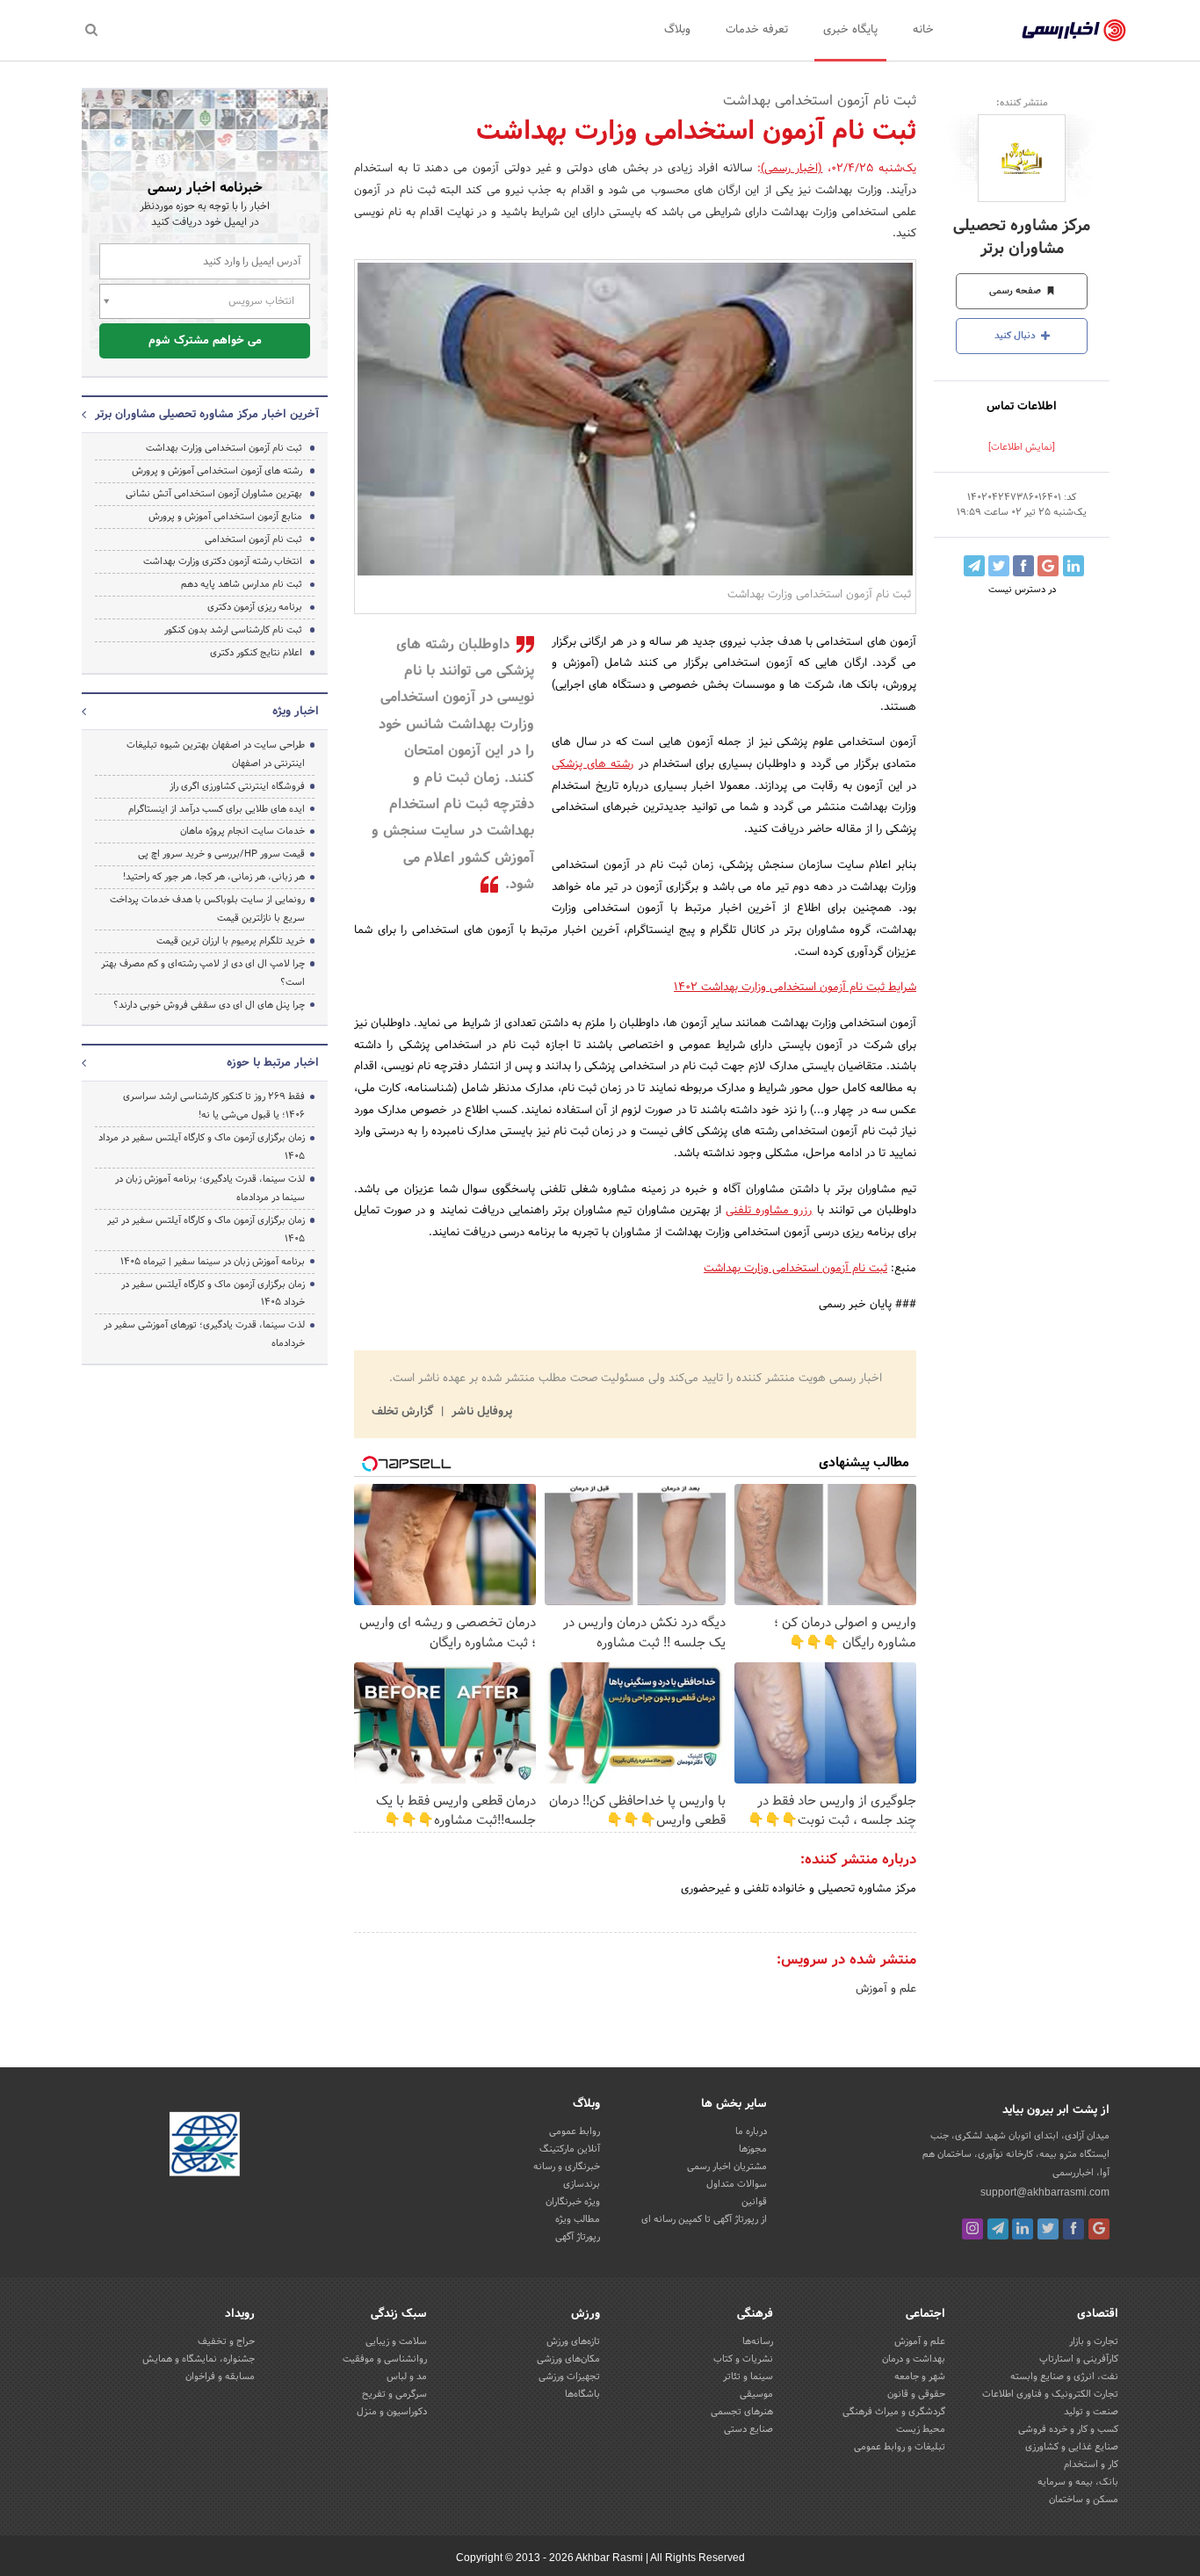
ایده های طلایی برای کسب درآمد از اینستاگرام (217, 809)
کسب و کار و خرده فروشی (1068, 2429)
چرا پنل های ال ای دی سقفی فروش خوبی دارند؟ (209, 1005)
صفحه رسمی (1016, 291)
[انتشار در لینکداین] (1073, 566)
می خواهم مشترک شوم (205, 341)
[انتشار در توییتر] (999, 566)
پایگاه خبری (850, 30)
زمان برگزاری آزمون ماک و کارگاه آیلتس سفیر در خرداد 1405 (213, 1294)
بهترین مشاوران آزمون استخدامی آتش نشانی (214, 494)
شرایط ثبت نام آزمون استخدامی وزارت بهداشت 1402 (795, 988)
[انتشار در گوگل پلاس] (1048, 566)
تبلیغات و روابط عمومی (900, 2447)
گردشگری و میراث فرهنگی (894, 2412)
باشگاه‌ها (582, 2394)
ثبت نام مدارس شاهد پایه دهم (242, 584)
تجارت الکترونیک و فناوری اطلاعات (1050, 2394)
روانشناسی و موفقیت (385, 2359)
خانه (923, 30)
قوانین (754, 2202)
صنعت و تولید (1091, 2412)
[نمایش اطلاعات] (1022, 447)
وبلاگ (677, 30)
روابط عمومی (575, 2131)
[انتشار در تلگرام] (974, 566)
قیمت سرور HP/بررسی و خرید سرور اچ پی (221, 854)
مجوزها (753, 2149)
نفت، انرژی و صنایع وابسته (1064, 2377)
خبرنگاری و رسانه (567, 2167)
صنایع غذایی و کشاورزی (1072, 2447)
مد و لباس (407, 2377)
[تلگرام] (998, 2229)
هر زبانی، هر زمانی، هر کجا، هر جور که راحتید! (214, 877)
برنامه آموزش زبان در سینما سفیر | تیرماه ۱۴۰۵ (213, 1262)
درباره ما (751, 2131)
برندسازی (582, 2184)
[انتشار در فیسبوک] (1023, 566)
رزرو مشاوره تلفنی (769, 1211)
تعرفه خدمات (757, 30)
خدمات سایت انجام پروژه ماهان (242, 831)
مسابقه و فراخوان (220, 2377)
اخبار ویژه (296, 712)
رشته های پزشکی (593, 764)
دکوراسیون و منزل (392, 2412)
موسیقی (756, 2394)
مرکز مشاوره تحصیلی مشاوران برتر (1022, 237)
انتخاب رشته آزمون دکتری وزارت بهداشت (223, 561)
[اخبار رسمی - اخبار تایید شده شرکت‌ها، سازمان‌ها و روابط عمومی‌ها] (1074, 31)
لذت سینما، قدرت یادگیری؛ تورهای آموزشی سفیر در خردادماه (204, 1334)
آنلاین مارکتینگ (570, 2149)
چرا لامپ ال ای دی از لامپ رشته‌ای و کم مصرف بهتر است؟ (203, 973)
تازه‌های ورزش (573, 2341)
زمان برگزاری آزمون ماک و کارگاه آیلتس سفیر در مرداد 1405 (202, 1147)
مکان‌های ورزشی (568, 2359)
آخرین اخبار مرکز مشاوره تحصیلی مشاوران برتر (207, 415)
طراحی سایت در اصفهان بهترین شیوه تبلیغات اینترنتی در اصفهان (216, 754)
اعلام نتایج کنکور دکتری (256, 653)
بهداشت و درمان (914, 2359)
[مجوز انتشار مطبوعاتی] (205, 2147)
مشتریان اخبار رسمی (727, 2167)
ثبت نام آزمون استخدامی (253, 539)
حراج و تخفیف (226, 2341)
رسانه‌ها (758, 2341)
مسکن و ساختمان (1084, 2500)
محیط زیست (921, 2429)
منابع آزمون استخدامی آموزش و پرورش (225, 517)
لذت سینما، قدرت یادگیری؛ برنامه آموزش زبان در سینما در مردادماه (210, 1188)
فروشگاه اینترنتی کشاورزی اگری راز (237, 786)
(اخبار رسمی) (792, 169)
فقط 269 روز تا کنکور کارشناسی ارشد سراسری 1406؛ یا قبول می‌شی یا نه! (214, 1106)
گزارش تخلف (404, 1412)
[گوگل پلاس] (1099, 2229)
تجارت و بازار (1094, 2341)
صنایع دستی (748, 2429)
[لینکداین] (1023, 2229)
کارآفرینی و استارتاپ (1079, 2359)
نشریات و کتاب (743, 2359)
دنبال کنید (1016, 336)
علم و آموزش (886, 1989)
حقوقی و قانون (916, 2394)
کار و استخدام (1091, 2464)
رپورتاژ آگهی (578, 2237)
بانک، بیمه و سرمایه (1078, 2482)
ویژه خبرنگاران (573, 2202)
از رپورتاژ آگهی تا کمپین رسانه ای (704, 2219)
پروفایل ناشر (480, 1412)
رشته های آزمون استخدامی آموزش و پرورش (217, 471)
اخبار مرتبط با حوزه (273, 1063)
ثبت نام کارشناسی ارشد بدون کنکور (233, 630)
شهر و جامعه (920, 2377)
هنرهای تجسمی (742, 2412)
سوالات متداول (737, 2184)
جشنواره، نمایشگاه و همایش (199, 2359)
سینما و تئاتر (748, 2377)
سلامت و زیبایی (396, 2341)
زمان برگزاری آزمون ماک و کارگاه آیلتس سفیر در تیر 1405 (206, 1230)
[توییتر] (1048, 2229)
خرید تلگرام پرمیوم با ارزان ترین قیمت (231, 941)
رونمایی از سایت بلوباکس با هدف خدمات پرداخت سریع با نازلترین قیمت (207, 909)
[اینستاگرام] (972, 2229)
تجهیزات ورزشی (569, 2377)
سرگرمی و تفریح (394, 2394)
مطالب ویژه (578, 2219)
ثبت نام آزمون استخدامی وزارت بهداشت (795, 1269)
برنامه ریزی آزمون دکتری (255, 607)
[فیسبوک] (1073, 2229)
